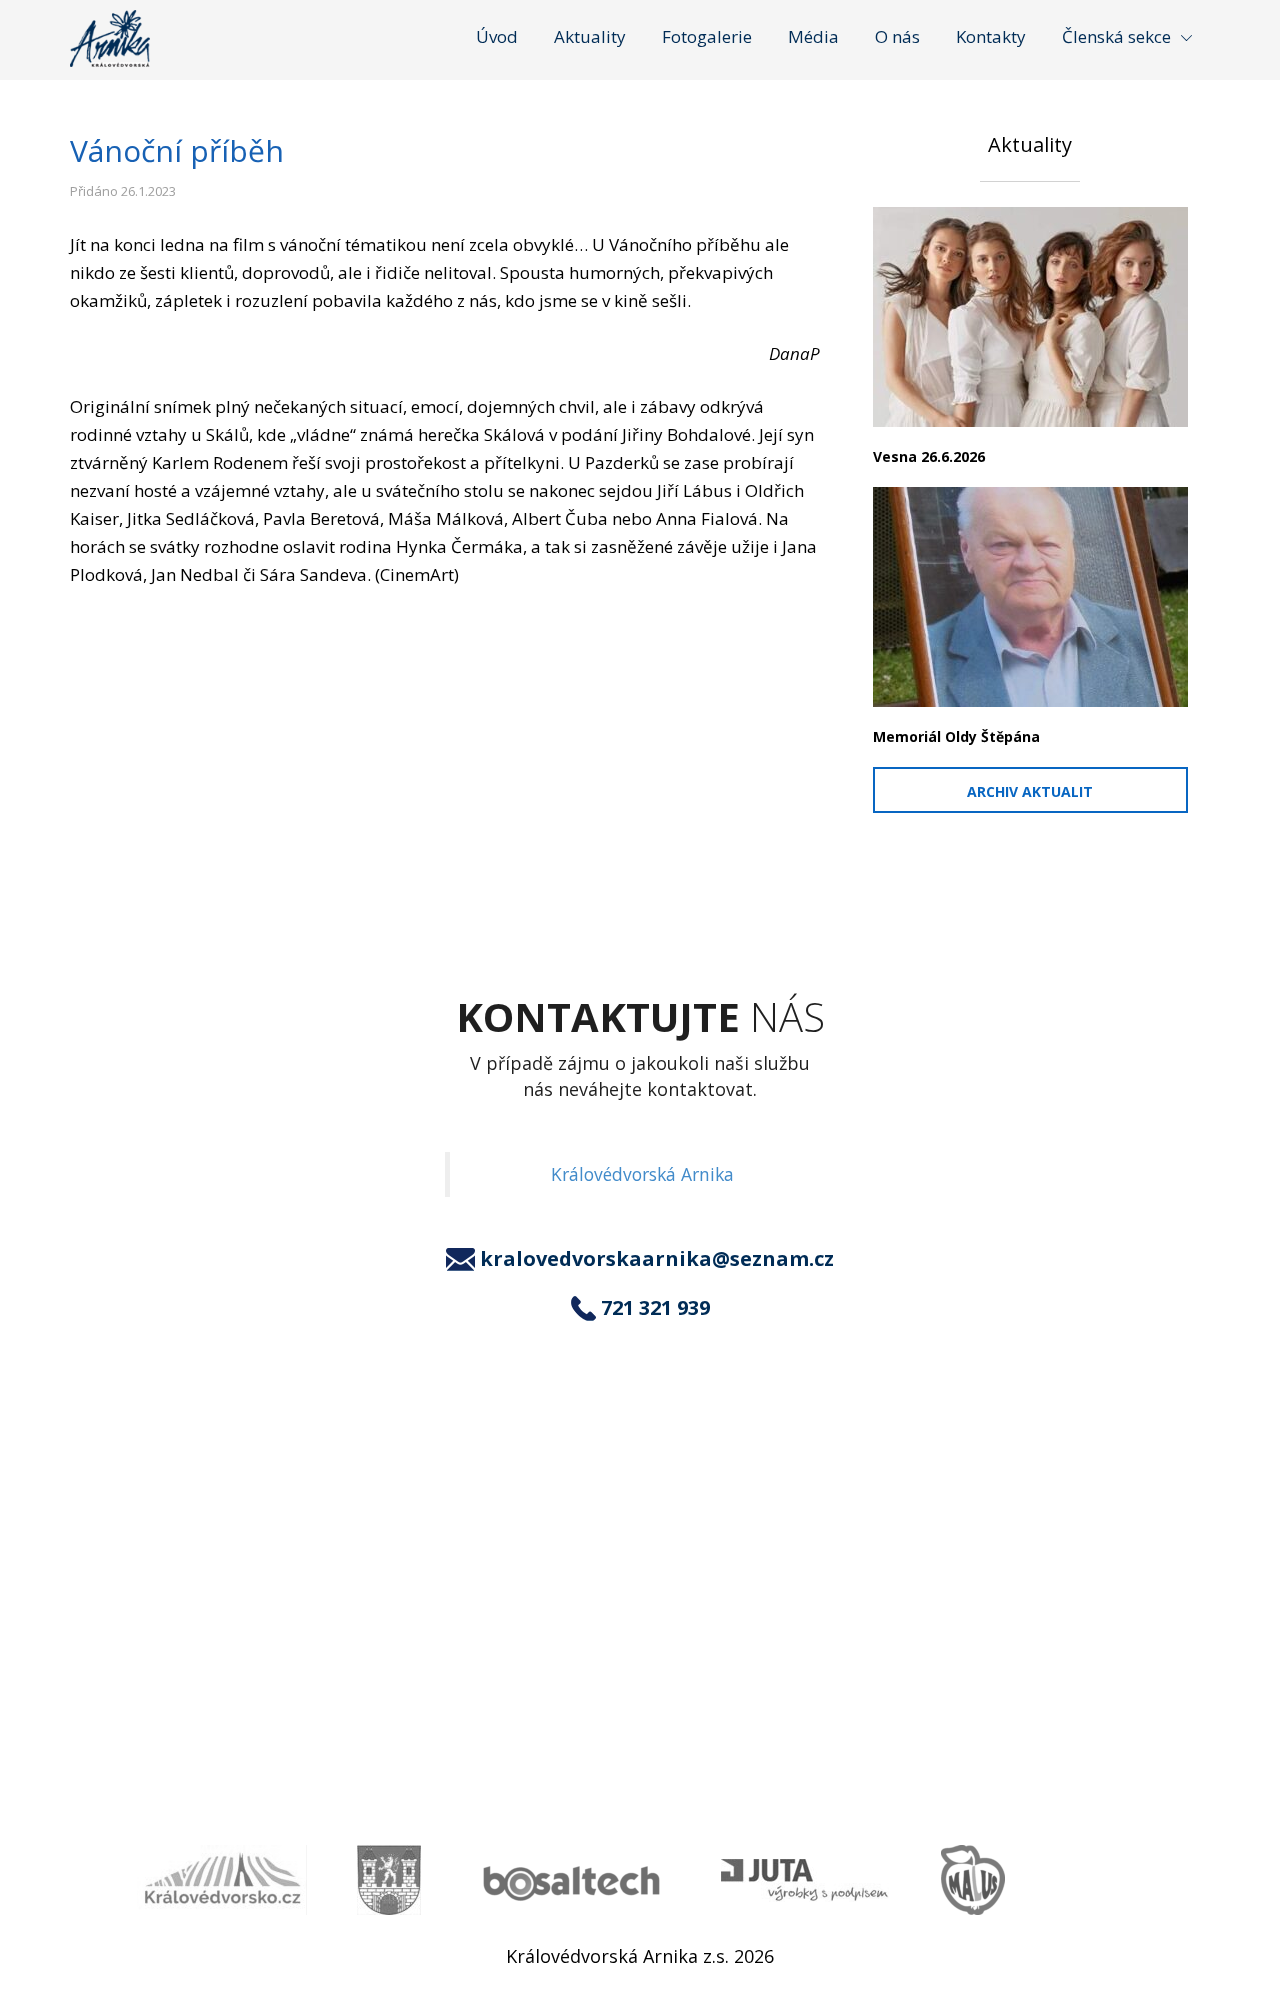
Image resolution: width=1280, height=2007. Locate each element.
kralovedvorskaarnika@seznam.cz (657, 1259)
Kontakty (991, 36)
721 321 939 (655, 1308)
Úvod (497, 36)
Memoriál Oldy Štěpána (956, 736)
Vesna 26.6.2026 (929, 456)
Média (813, 36)
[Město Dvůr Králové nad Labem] (389, 1880)
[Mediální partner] (222, 1880)
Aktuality (590, 36)
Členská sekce (1116, 36)
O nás (897, 36)
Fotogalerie (707, 36)
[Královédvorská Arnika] (110, 38)
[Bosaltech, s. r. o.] (571, 1880)
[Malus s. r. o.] (973, 1880)
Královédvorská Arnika (642, 1174)
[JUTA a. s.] (806, 1880)
